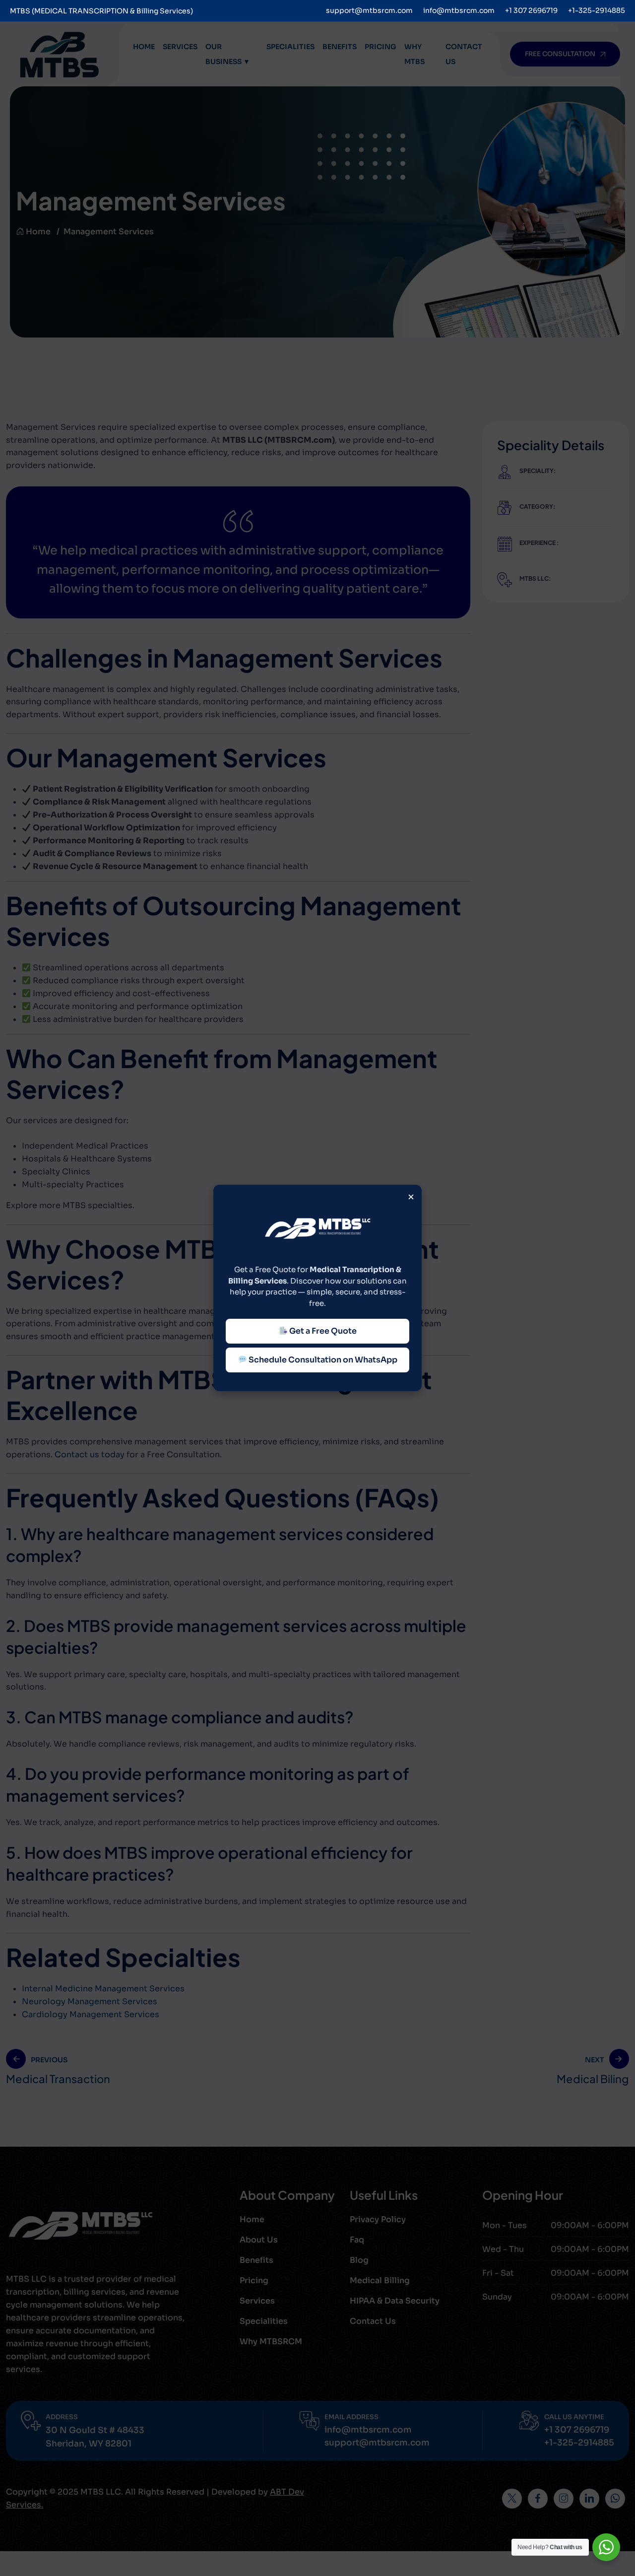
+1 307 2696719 (531, 10)
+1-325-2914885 (597, 10)
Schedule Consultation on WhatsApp (322, 1360)
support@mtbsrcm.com (369, 10)
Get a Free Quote (322, 1331)
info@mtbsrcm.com (459, 10)
